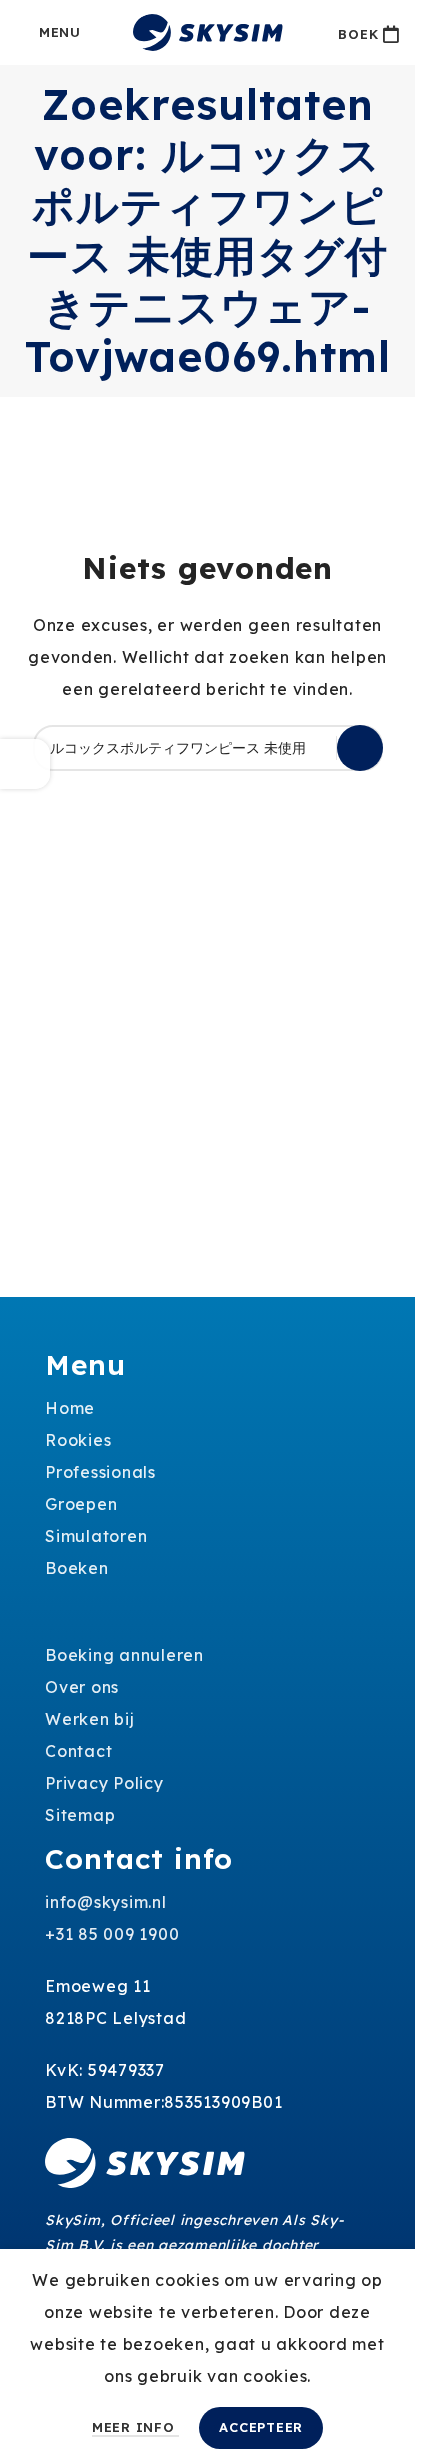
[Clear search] (322, 748)
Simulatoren (96, 1536)
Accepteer (261, 2427)
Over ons (82, 1687)
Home (70, 1408)
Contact (78, 1751)
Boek (358, 34)
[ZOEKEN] (360, 748)
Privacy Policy (104, 1783)
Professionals (100, 1472)
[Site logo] (208, 31)
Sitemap (80, 1815)
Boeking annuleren (124, 1655)
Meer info (136, 2427)
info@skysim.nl (106, 1902)
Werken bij (90, 1719)
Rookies (78, 1440)
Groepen (81, 1504)
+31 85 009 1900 (112, 1934)
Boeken (77, 1568)
